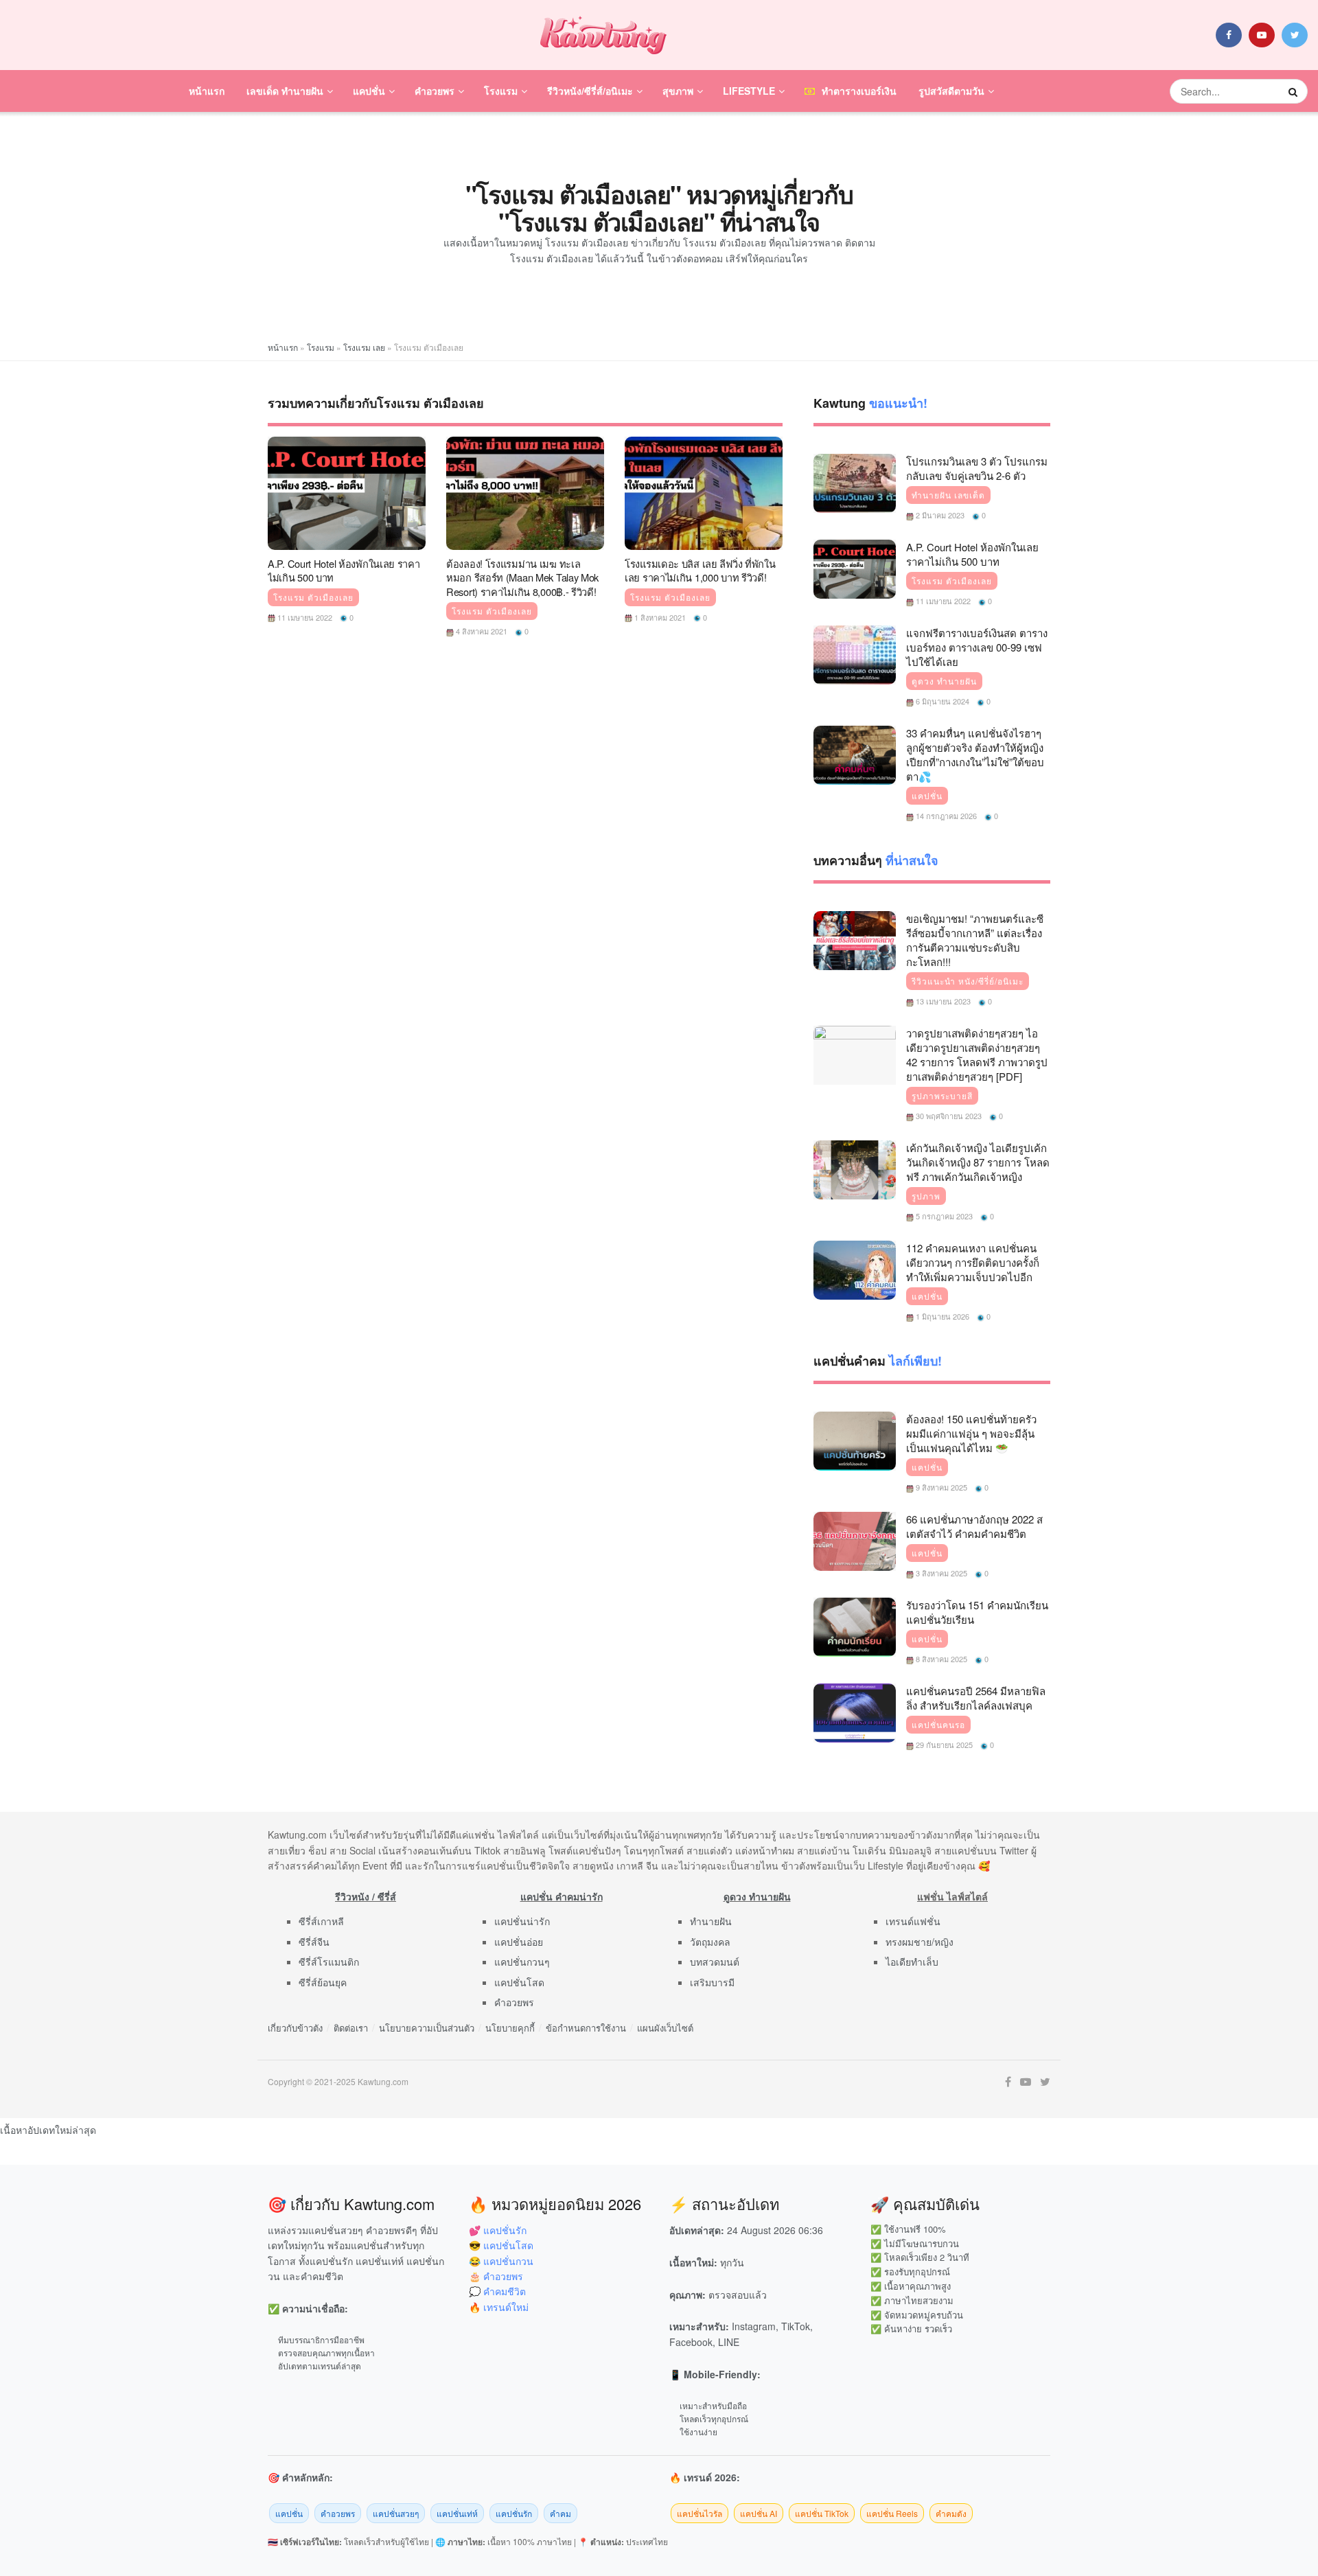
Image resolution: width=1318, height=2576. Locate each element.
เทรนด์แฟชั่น (913, 1921)
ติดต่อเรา (351, 2028)
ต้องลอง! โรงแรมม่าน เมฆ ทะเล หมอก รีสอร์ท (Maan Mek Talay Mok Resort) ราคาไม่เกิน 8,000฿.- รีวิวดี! (522, 577)
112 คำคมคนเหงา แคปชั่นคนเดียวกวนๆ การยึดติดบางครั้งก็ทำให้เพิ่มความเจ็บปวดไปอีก (973, 1262)
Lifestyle (749, 91)
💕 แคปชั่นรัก (498, 2230)
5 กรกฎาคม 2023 (943, 1216)
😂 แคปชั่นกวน (501, 2261)
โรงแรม (501, 91)
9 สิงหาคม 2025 (940, 1487)
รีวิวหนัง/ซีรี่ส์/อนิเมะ (590, 91)
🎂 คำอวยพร (496, 2276)
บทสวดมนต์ (715, 1962)
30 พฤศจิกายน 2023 (948, 1116)
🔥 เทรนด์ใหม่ (499, 2307)
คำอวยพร (435, 91)
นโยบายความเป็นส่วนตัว (427, 2028)
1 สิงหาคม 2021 (659, 617)
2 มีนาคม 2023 (939, 515)
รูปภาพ (926, 1196)
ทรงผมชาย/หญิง (920, 1942)
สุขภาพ (678, 91)
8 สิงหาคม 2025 (940, 1659)
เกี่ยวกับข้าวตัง (295, 2028)
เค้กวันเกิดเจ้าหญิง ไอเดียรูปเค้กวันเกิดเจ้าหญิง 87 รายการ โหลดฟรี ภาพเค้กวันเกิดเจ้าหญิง (978, 1162)
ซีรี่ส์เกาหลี (321, 1921)
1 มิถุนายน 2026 (941, 1316)
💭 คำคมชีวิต (497, 2291)
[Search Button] (1295, 91)
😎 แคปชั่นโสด (501, 2245)
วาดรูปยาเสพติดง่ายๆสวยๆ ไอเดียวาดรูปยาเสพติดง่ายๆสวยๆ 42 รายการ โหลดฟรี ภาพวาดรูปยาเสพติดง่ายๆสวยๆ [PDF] (977, 1055)
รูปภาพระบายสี (942, 1096)
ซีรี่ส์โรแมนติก (329, 1962)
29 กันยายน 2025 (943, 1745)
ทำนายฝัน (711, 1921)
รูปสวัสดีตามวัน (951, 91)
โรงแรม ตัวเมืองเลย (313, 597)
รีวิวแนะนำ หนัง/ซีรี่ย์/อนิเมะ (968, 981)
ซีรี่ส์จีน (314, 1942)
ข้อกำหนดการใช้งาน (586, 2028)
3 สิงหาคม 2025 (940, 1573)
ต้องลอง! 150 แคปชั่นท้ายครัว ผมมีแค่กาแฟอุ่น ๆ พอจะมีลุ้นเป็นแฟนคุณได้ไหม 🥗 (971, 1433)
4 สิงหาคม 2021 (481, 631)
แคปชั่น (369, 91)
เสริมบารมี (712, 1982)
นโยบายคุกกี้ (510, 2028)
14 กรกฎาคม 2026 (945, 816)
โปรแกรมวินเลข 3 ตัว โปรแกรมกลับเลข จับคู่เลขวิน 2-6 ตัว (977, 468)
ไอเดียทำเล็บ (912, 1962)
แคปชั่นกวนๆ (522, 1962)
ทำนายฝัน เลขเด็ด (948, 495)
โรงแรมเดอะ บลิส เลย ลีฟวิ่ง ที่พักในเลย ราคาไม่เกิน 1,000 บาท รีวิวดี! (700, 571)
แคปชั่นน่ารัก (522, 1921)
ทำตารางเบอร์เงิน (859, 91)
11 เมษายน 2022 (304, 617)
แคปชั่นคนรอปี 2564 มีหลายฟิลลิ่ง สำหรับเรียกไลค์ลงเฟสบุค (976, 1698)
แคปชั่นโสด (519, 1982)
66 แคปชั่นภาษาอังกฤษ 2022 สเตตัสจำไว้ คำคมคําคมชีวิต (974, 1526)
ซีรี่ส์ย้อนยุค (323, 1982)
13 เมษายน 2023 (942, 1001)
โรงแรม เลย (364, 347)
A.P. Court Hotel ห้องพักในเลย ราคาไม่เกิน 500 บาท (344, 571)
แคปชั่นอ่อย (519, 1942)
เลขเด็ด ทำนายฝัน (285, 91)
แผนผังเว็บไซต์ (665, 2028)
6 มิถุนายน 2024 (941, 701)
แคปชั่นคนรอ (938, 1725)
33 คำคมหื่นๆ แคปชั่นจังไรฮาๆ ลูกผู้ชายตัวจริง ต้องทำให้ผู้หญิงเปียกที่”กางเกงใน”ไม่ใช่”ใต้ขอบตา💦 (975, 755)
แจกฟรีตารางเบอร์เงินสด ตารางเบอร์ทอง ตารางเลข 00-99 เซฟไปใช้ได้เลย (977, 647)
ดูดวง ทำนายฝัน (944, 681)
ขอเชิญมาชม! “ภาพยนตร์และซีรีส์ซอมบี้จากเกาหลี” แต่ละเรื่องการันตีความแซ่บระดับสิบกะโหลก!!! (975, 940)
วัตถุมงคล (710, 1942)
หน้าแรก (207, 91)
